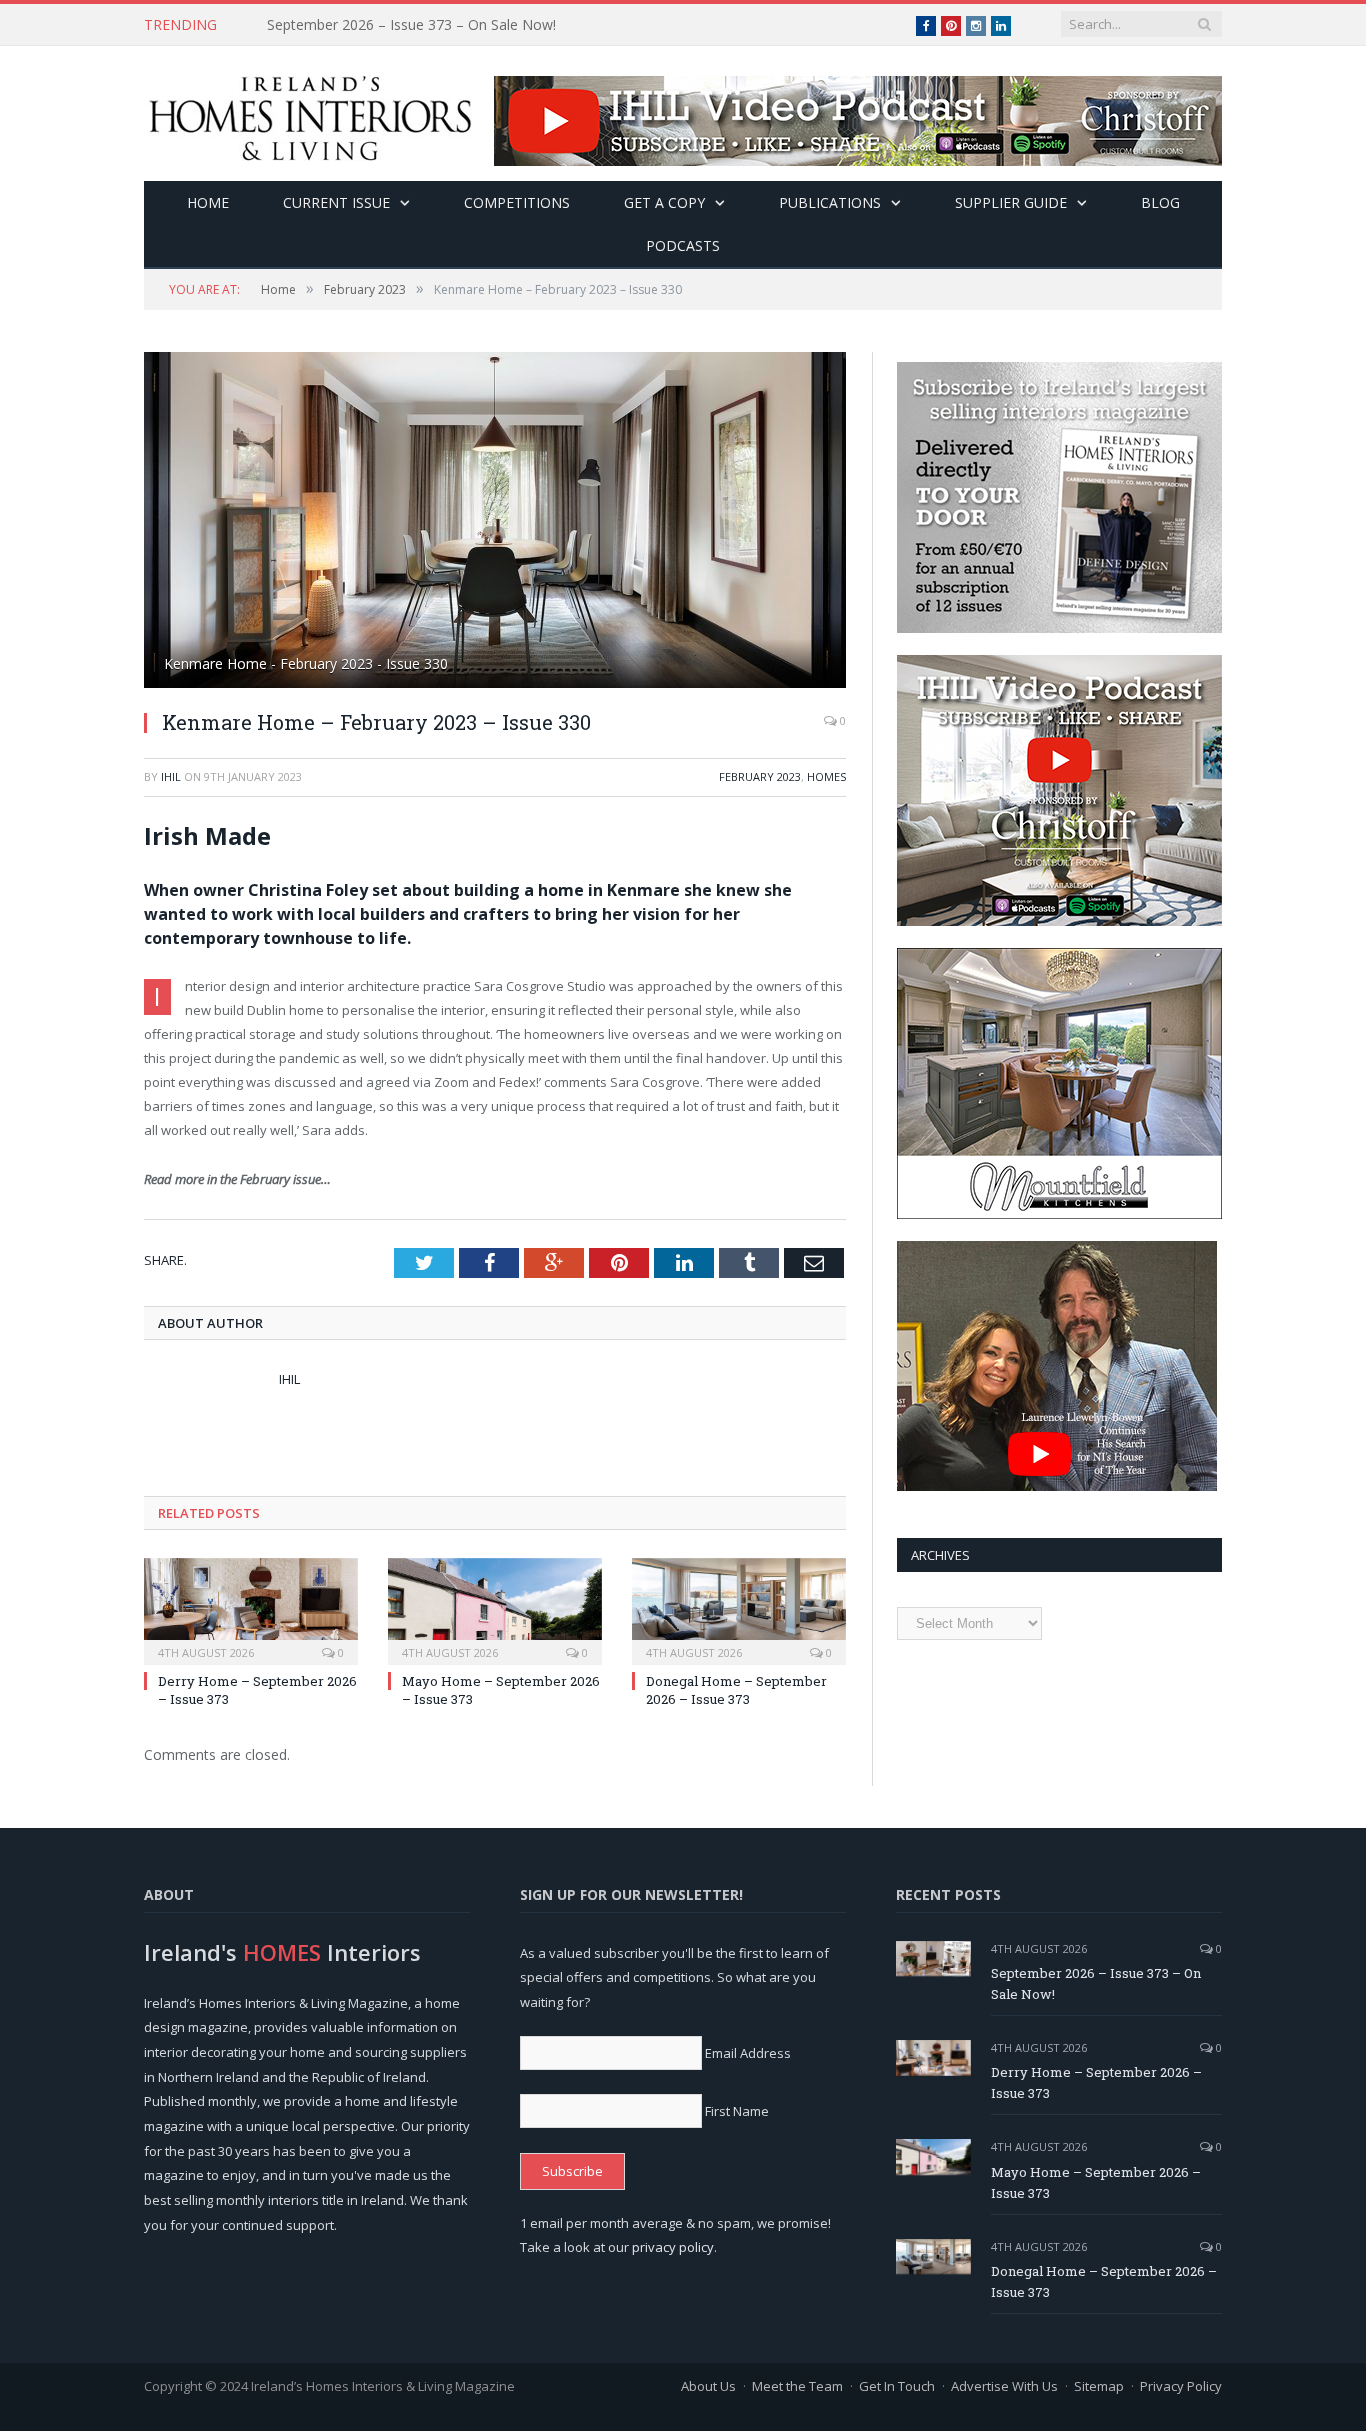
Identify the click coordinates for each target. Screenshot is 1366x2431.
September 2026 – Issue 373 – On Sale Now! (1096, 1983)
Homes (826, 776)
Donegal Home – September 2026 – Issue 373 (736, 1690)
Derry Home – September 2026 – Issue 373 (407, 25)
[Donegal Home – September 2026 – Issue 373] (739, 1609)
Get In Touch (897, 2386)
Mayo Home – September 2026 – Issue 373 (1096, 2182)
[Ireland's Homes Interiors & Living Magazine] (310, 113)
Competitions (517, 202)
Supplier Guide (1011, 202)
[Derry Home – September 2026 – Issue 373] (251, 1609)
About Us (708, 2386)
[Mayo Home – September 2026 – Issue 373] (495, 1609)
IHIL (171, 776)
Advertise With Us (1004, 2386)
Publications (830, 202)
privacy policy (673, 2247)
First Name (737, 2111)
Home (208, 202)
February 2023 (760, 776)
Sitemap (1099, 2386)
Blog (1160, 202)
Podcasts (683, 245)
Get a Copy (664, 202)
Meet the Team (797, 2386)
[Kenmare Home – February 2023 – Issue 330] (495, 522)
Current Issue (336, 202)
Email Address (748, 2053)
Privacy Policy (1181, 2386)
